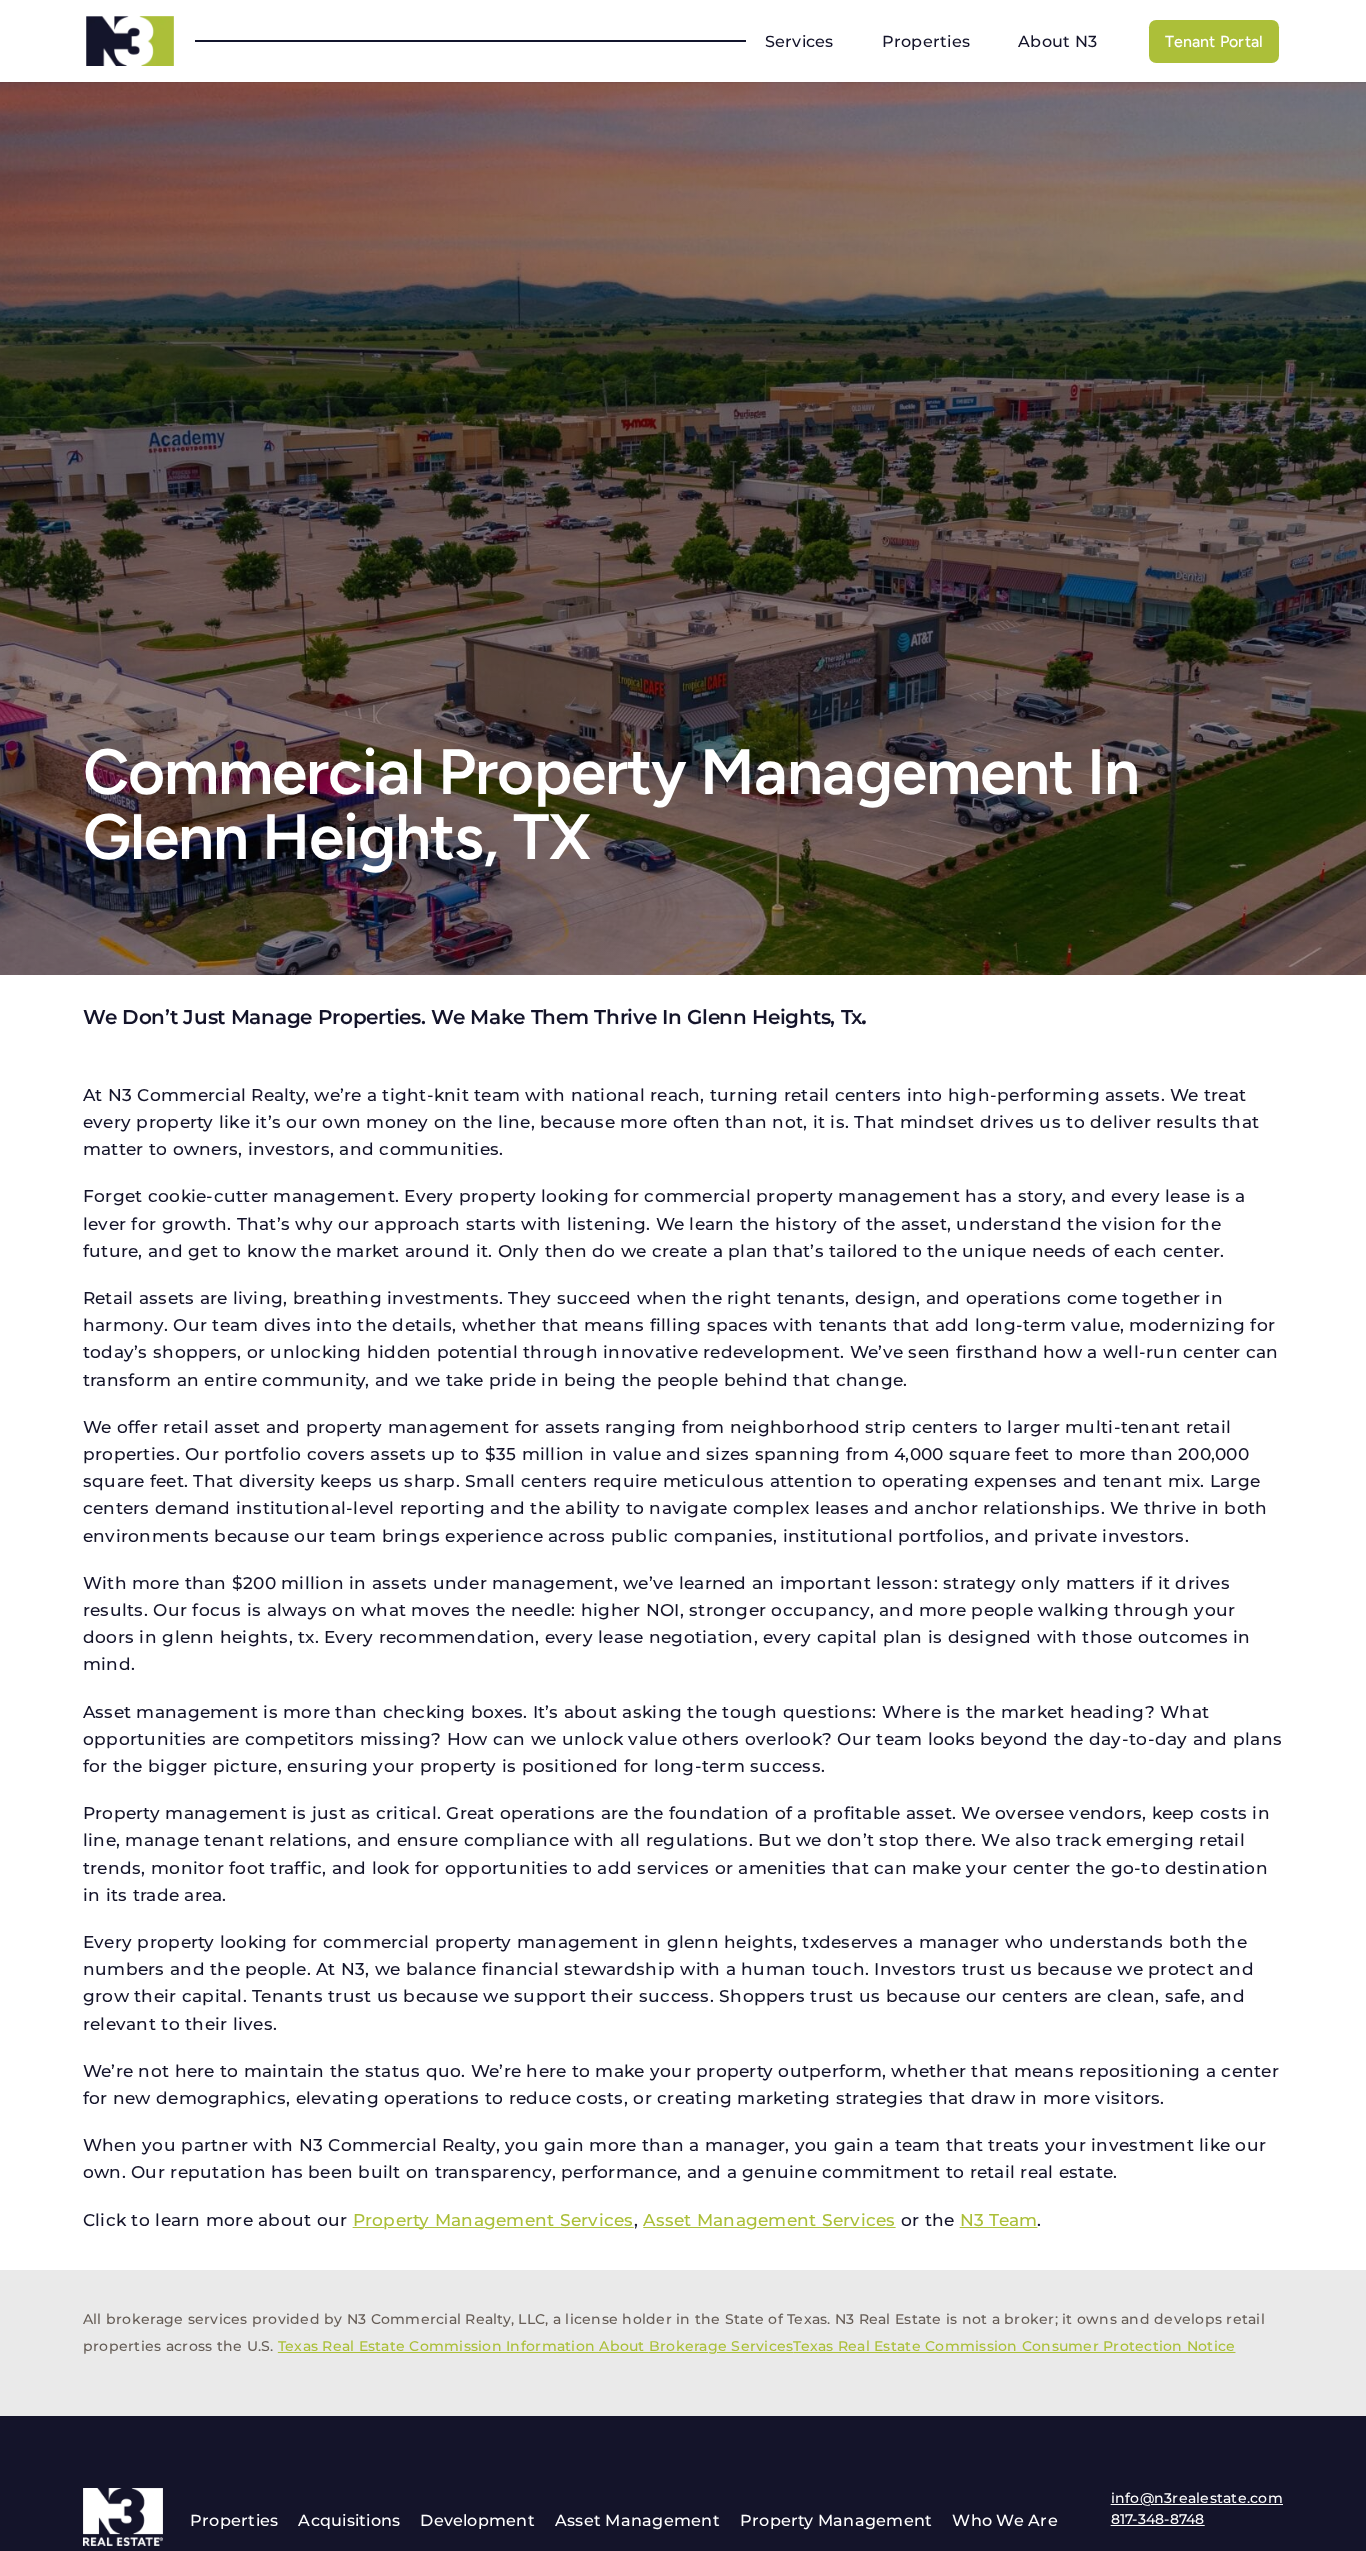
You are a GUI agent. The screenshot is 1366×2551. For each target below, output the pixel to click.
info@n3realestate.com (1197, 2498)
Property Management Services (493, 2220)
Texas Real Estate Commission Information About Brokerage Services (536, 2346)
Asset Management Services (769, 2220)
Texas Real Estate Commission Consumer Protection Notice (1014, 2346)
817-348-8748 (1158, 2519)
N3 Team (999, 2220)
